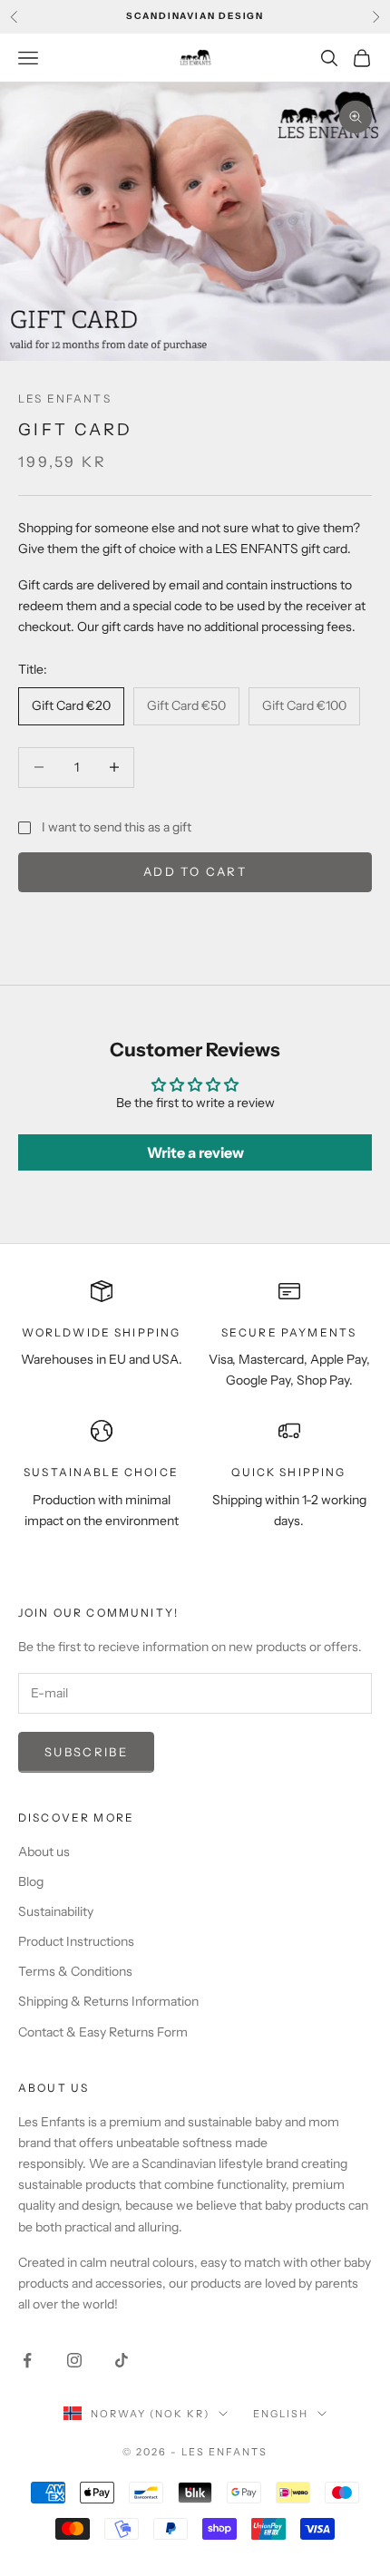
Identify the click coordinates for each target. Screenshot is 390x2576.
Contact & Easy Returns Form (103, 2032)
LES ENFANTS (65, 399)
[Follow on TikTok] (122, 2360)
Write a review (195, 1152)
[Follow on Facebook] (27, 2360)
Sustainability (56, 1911)
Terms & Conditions (75, 1971)
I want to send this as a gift (117, 827)
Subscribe (86, 1752)
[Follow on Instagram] (74, 2360)
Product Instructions (76, 1941)
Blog (31, 1881)
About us (44, 1852)
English (281, 2414)
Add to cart (195, 871)
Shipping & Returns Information (108, 2001)
